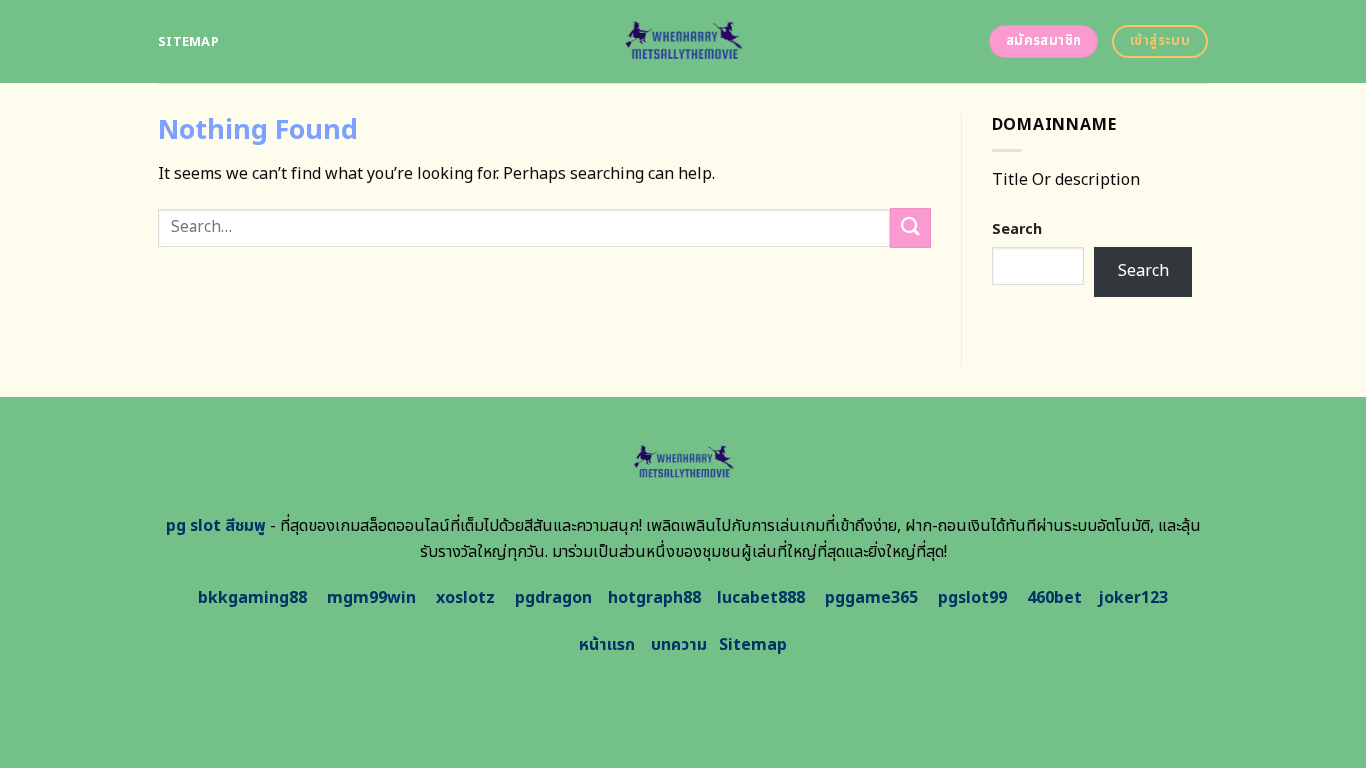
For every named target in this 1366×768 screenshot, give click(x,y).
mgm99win (371, 598)
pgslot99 (972, 598)
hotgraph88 (654, 598)
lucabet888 (761, 598)
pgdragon (553, 598)
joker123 (1133, 598)
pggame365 (871, 598)
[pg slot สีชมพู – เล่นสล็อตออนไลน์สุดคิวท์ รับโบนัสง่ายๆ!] (683, 41)
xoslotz (465, 598)
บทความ (679, 645)
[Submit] (910, 227)
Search (1017, 229)
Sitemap (188, 42)
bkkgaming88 (252, 598)
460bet (1054, 598)
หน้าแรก (607, 645)
